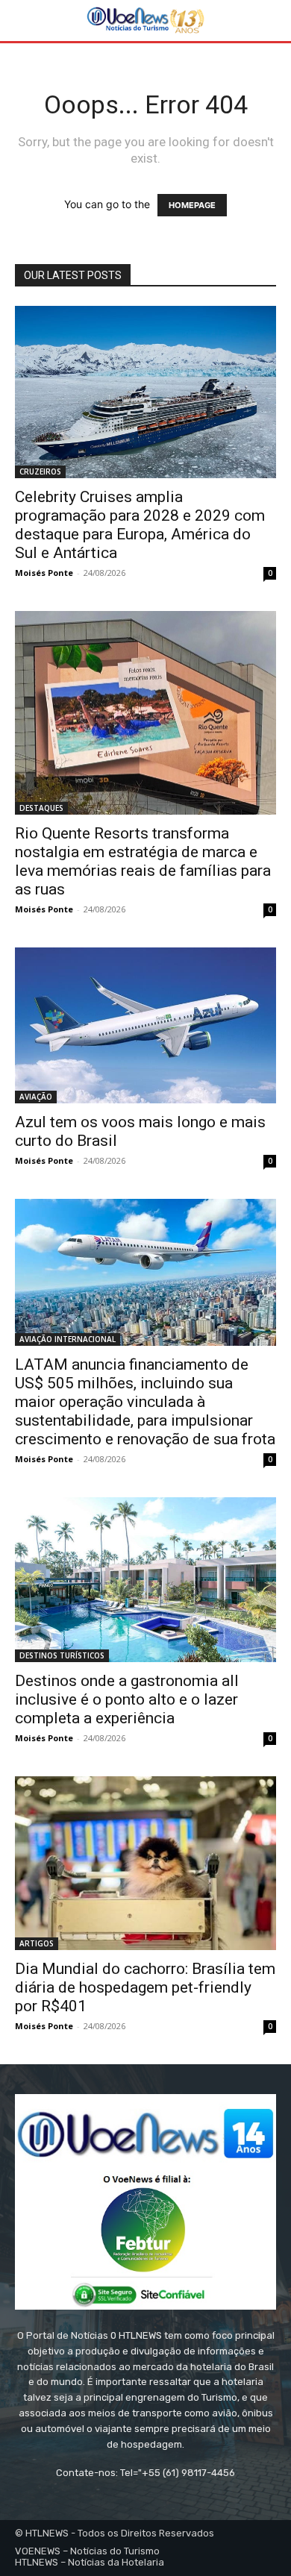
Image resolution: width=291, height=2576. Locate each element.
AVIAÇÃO (36, 1097)
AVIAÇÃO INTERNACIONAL (68, 1339)
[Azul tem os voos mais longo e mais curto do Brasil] (145, 1025)
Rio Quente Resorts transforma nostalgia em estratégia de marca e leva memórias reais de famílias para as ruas (143, 861)
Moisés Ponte (44, 573)
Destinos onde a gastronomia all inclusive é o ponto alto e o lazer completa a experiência (127, 1699)
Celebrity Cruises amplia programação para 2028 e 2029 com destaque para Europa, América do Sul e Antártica (140, 525)
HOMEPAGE (192, 205)
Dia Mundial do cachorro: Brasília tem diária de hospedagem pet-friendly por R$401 (145, 1987)
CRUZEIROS (40, 471)
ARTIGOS (37, 1943)
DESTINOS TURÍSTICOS (62, 1655)
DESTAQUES (41, 808)
